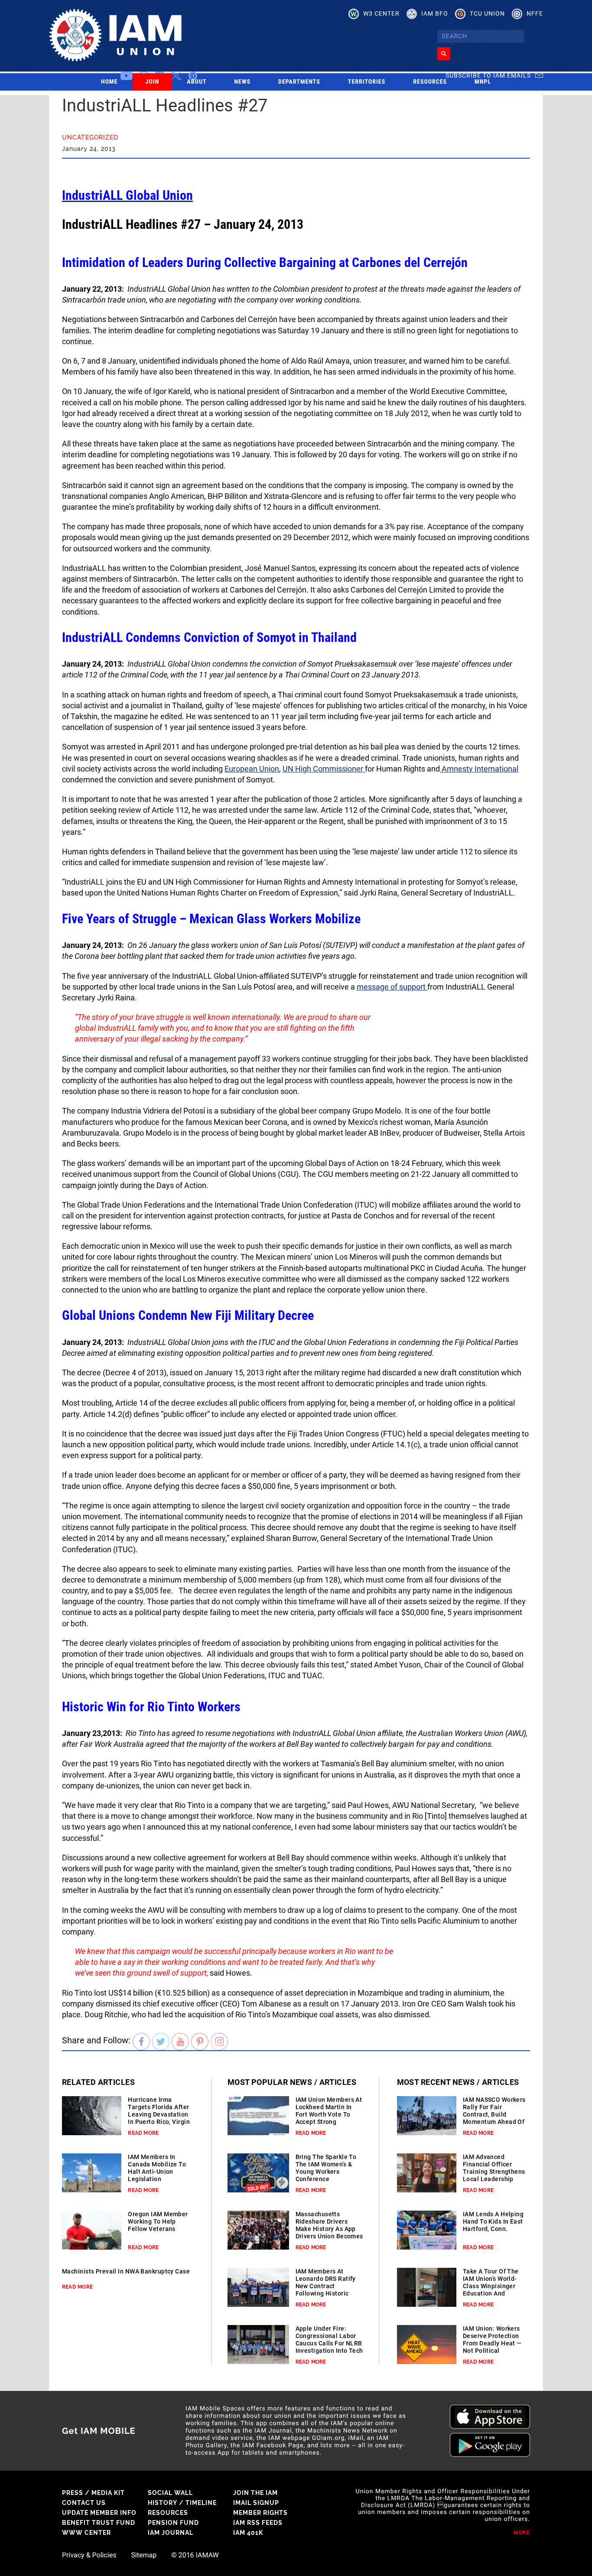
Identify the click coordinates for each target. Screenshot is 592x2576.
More (522, 2533)
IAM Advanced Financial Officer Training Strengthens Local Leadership (494, 2168)
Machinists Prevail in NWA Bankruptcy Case (126, 2271)
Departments (299, 82)
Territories (367, 82)
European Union (252, 769)
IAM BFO (435, 13)
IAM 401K (248, 2533)
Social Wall (170, 2493)
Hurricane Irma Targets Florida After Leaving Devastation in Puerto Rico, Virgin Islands (159, 2114)
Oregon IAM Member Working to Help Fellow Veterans (158, 2221)
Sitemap (144, 2555)
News (243, 82)
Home (109, 82)
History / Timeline (182, 2503)
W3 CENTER (381, 13)
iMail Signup (256, 2503)
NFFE (535, 13)
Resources (430, 82)
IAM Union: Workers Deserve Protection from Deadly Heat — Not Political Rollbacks (492, 2343)
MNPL (483, 82)
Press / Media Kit (93, 2493)
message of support (392, 987)
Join (153, 82)
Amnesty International (479, 769)
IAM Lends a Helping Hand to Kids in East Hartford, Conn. (493, 2221)
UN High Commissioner (324, 769)
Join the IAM (255, 2493)
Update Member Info (99, 2513)
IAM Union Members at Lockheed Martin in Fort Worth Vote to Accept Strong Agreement (329, 2114)
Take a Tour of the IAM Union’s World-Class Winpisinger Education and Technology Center (491, 2286)
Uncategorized (90, 137)
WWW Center (86, 2533)
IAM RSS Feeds (258, 2523)
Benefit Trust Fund (99, 2523)
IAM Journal (171, 2533)
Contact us (84, 2503)
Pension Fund (173, 2523)
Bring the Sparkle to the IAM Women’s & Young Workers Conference (326, 2168)
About (197, 82)
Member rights (260, 2513)
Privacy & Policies (89, 2555)
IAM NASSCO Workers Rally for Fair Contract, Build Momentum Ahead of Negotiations (494, 2114)
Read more (143, 2133)
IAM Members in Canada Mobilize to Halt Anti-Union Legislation (157, 2168)
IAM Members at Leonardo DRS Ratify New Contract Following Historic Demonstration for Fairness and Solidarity (326, 2293)
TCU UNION (487, 13)
